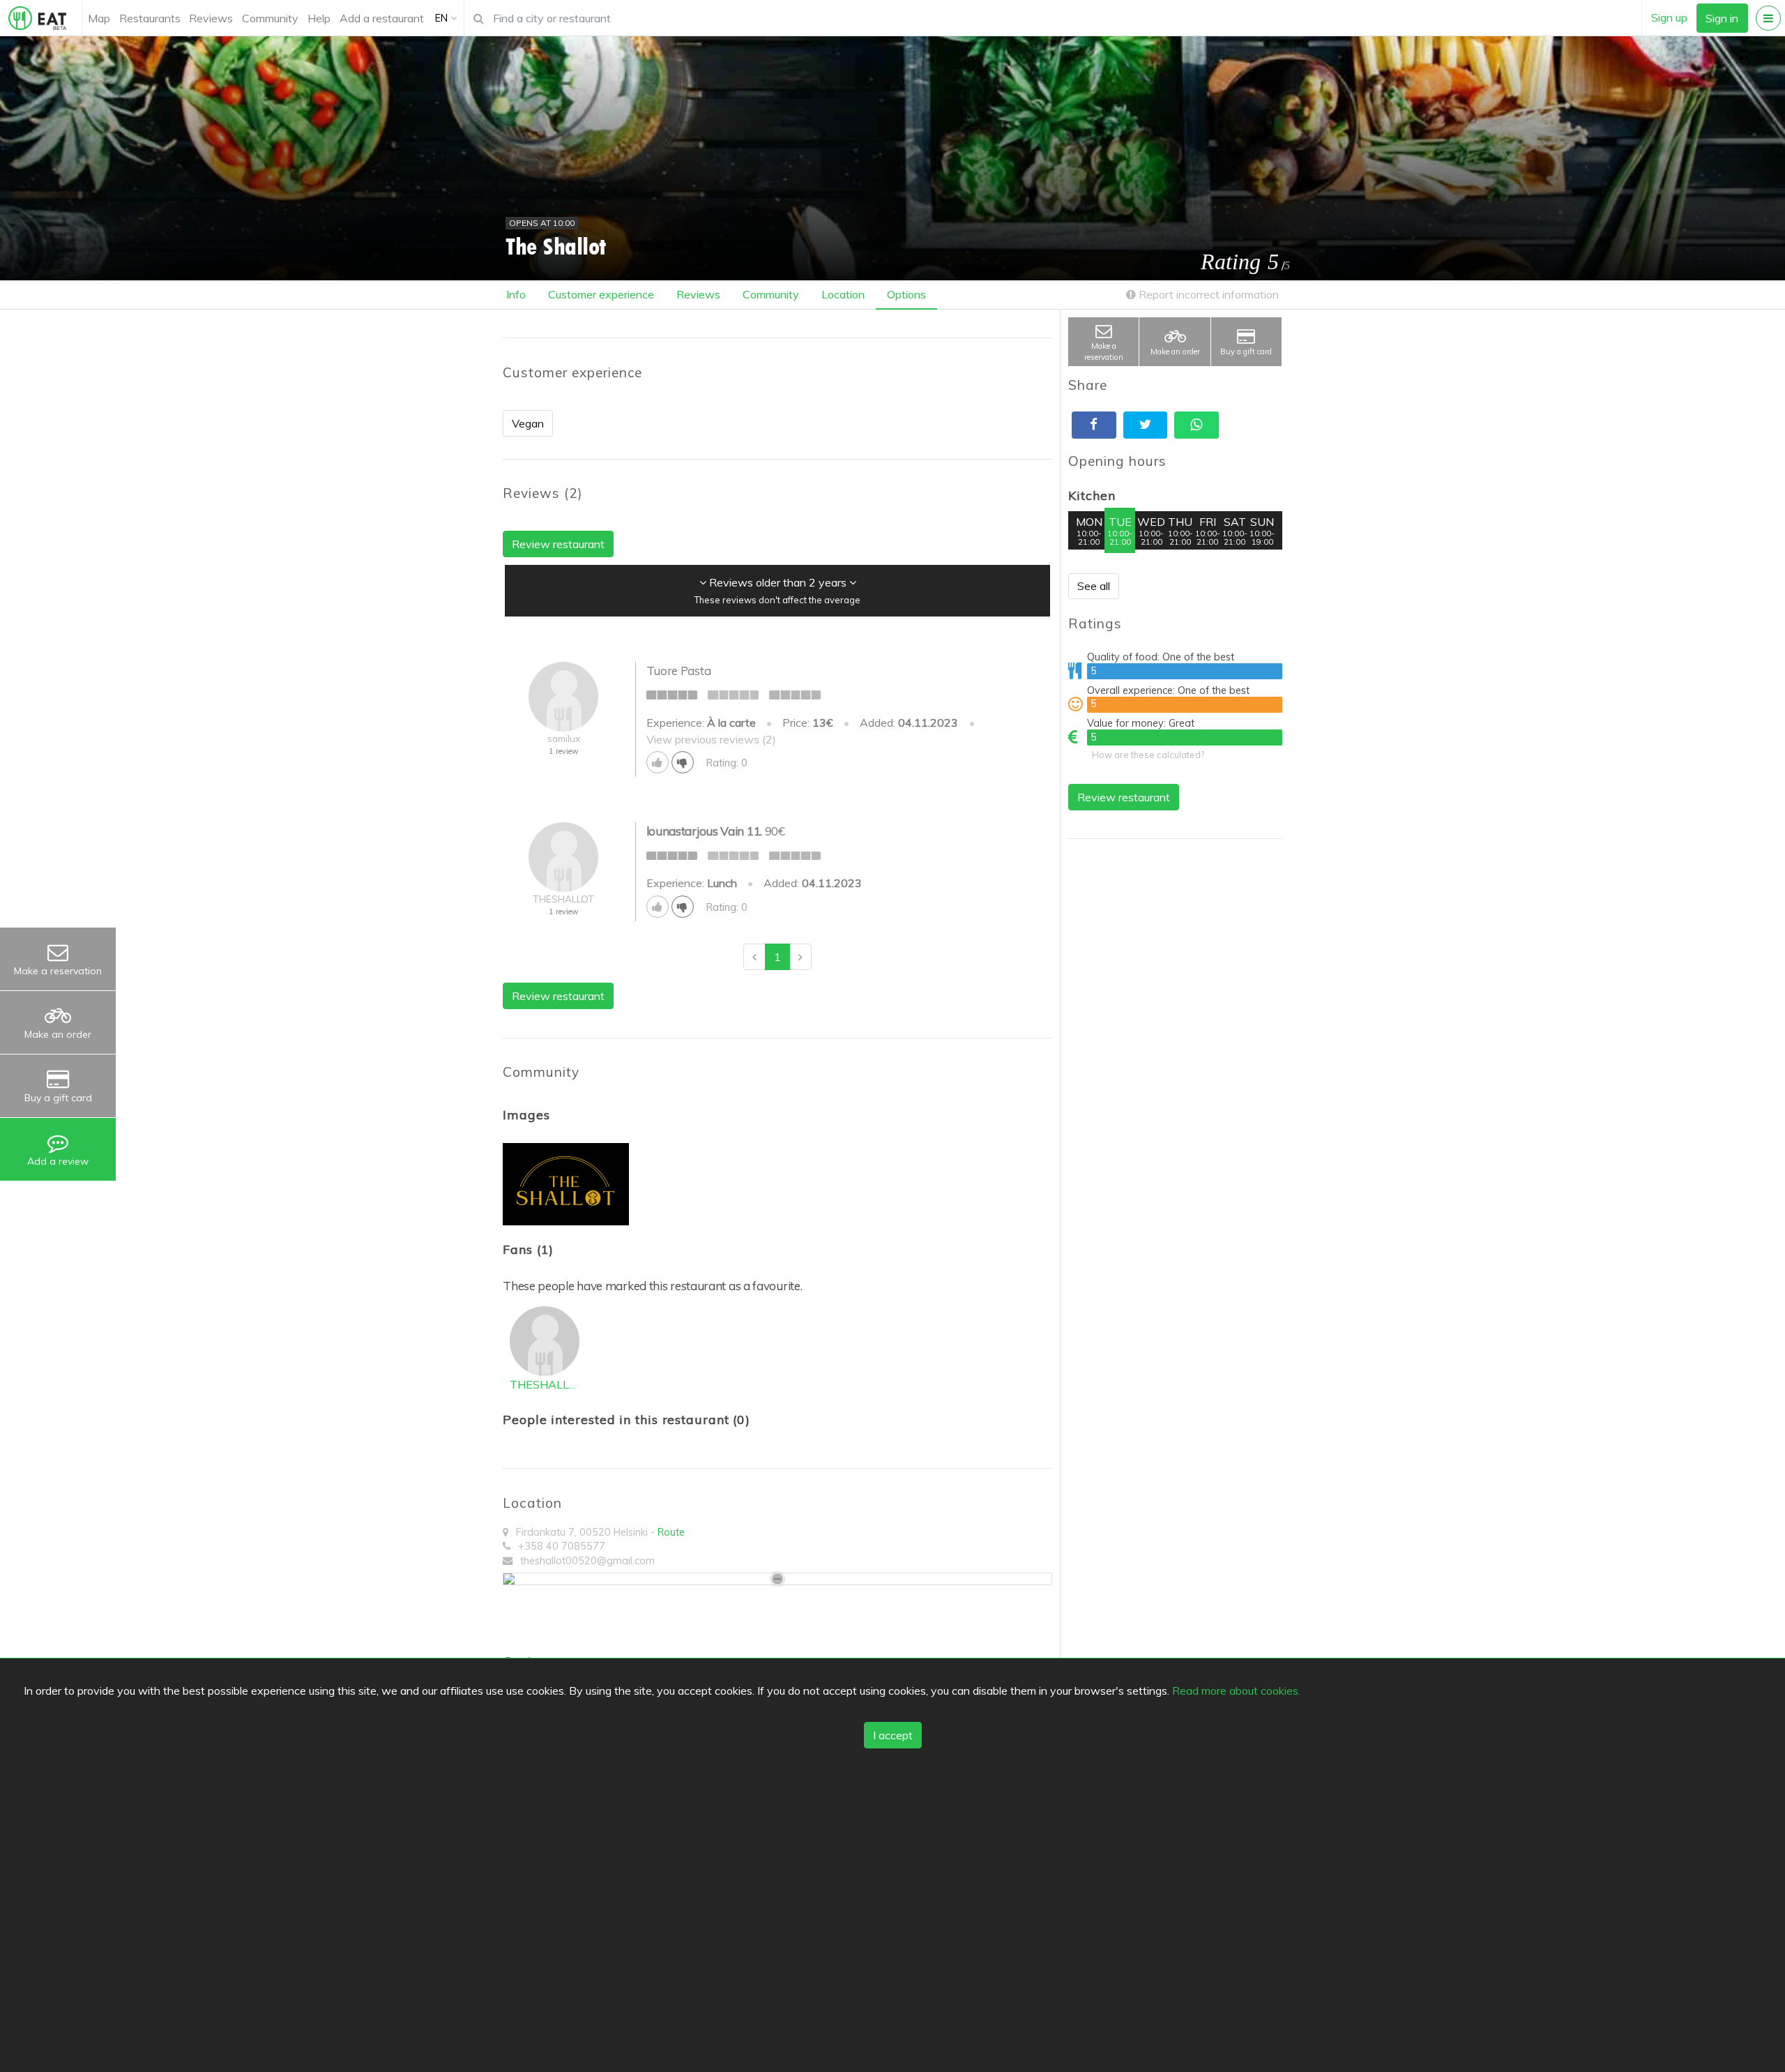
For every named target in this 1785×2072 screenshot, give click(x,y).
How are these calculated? (1148, 755)
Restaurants (150, 18)
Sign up (1669, 17)
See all (1094, 586)
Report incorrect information (1207, 294)
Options (906, 294)
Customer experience (601, 294)
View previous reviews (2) (711, 739)
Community (270, 18)
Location (843, 294)
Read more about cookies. (1236, 1690)
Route (671, 1532)
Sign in (1722, 18)
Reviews (211, 18)
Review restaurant (1124, 797)
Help (319, 18)
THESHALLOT (545, 1384)
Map (99, 18)
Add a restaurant (382, 18)
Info (516, 294)
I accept (893, 1735)
